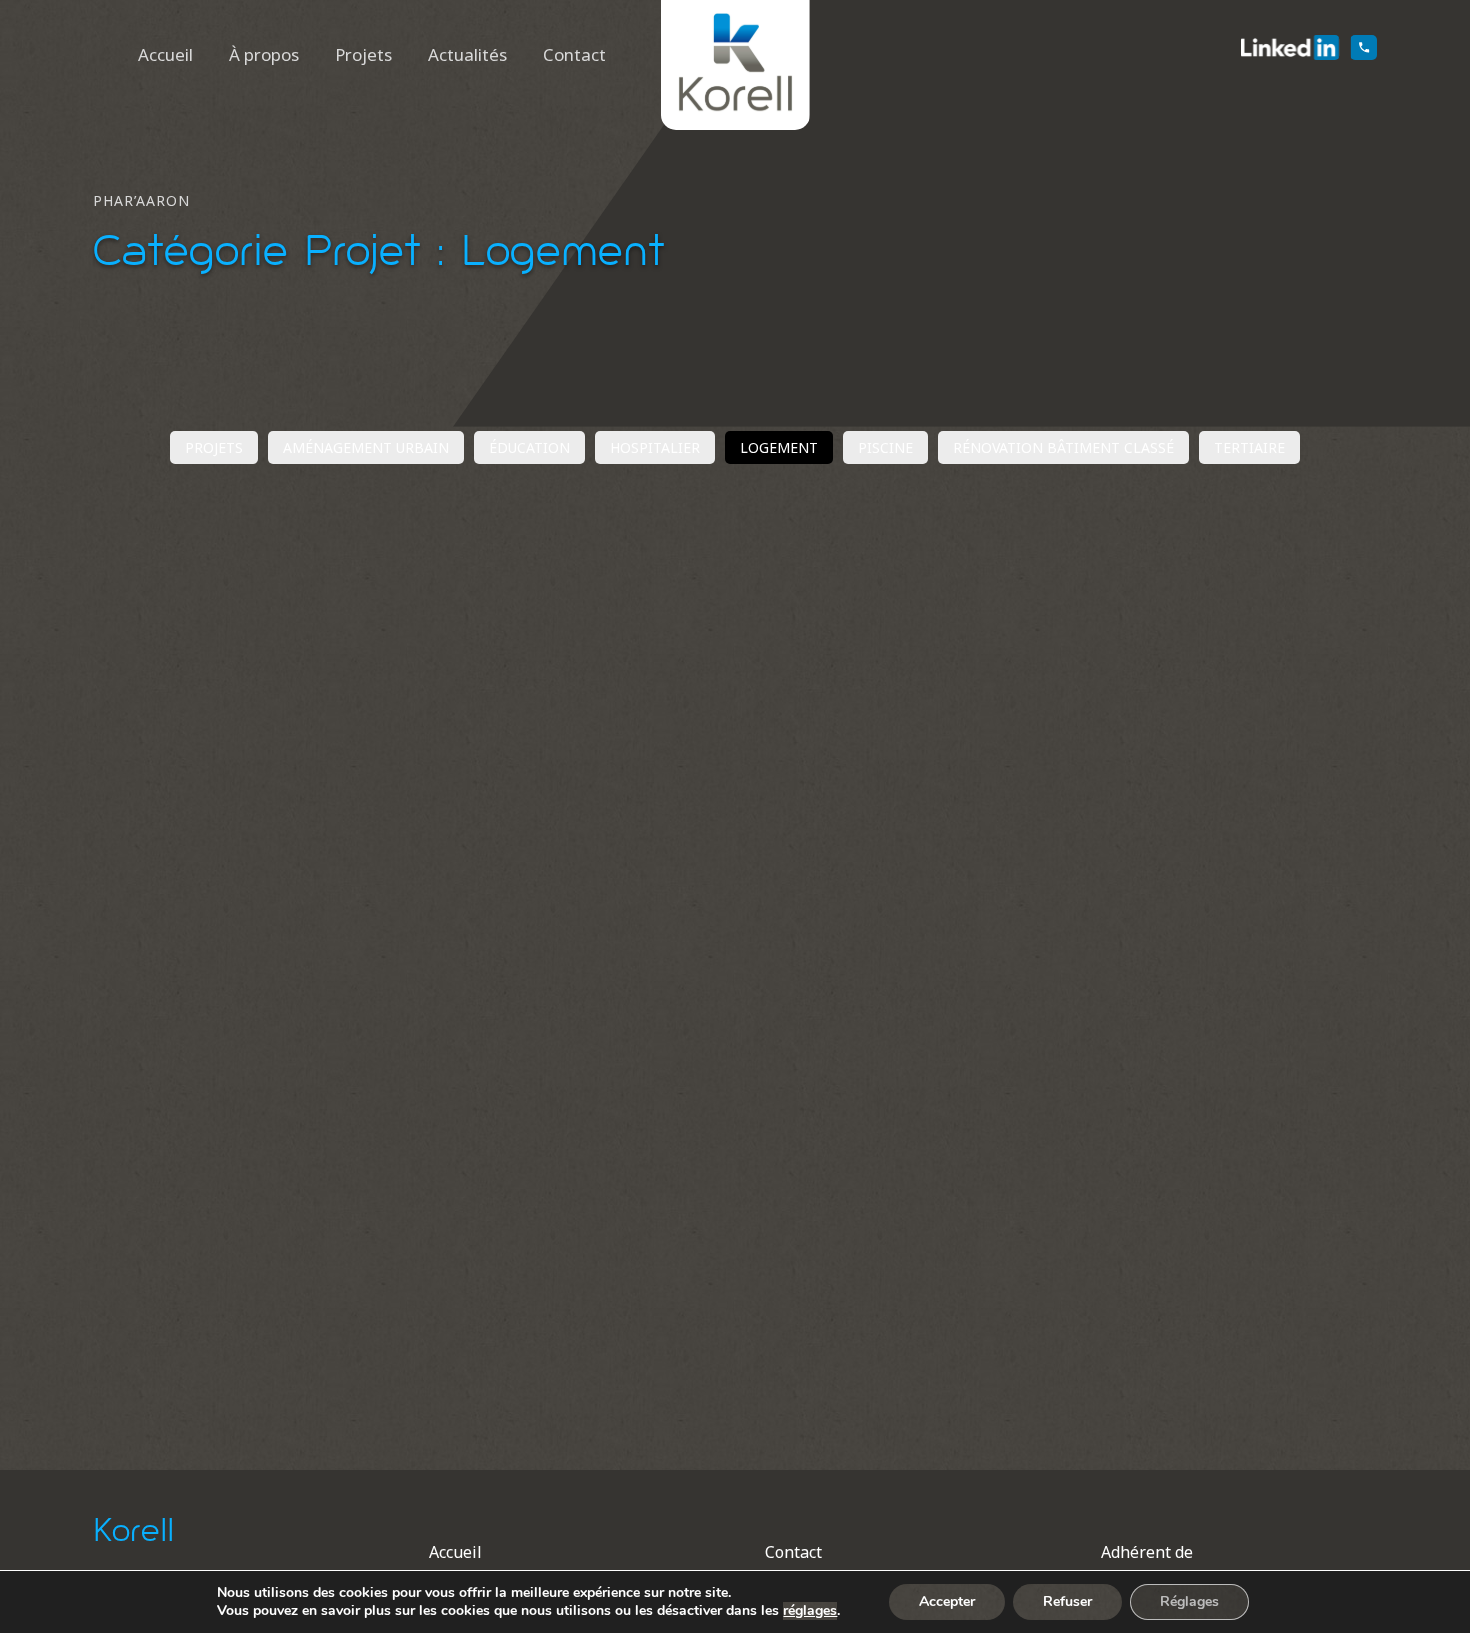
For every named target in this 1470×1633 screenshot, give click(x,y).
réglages (810, 1611)
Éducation (529, 447)
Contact (574, 54)
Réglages (1189, 1601)
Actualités (467, 54)
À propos (264, 54)
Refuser (1067, 1601)
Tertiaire (1249, 447)
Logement (779, 447)
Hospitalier (655, 447)
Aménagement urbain (366, 447)
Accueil (165, 54)
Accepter (947, 1601)
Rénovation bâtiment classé (1063, 447)
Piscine (885, 447)
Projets (363, 54)
